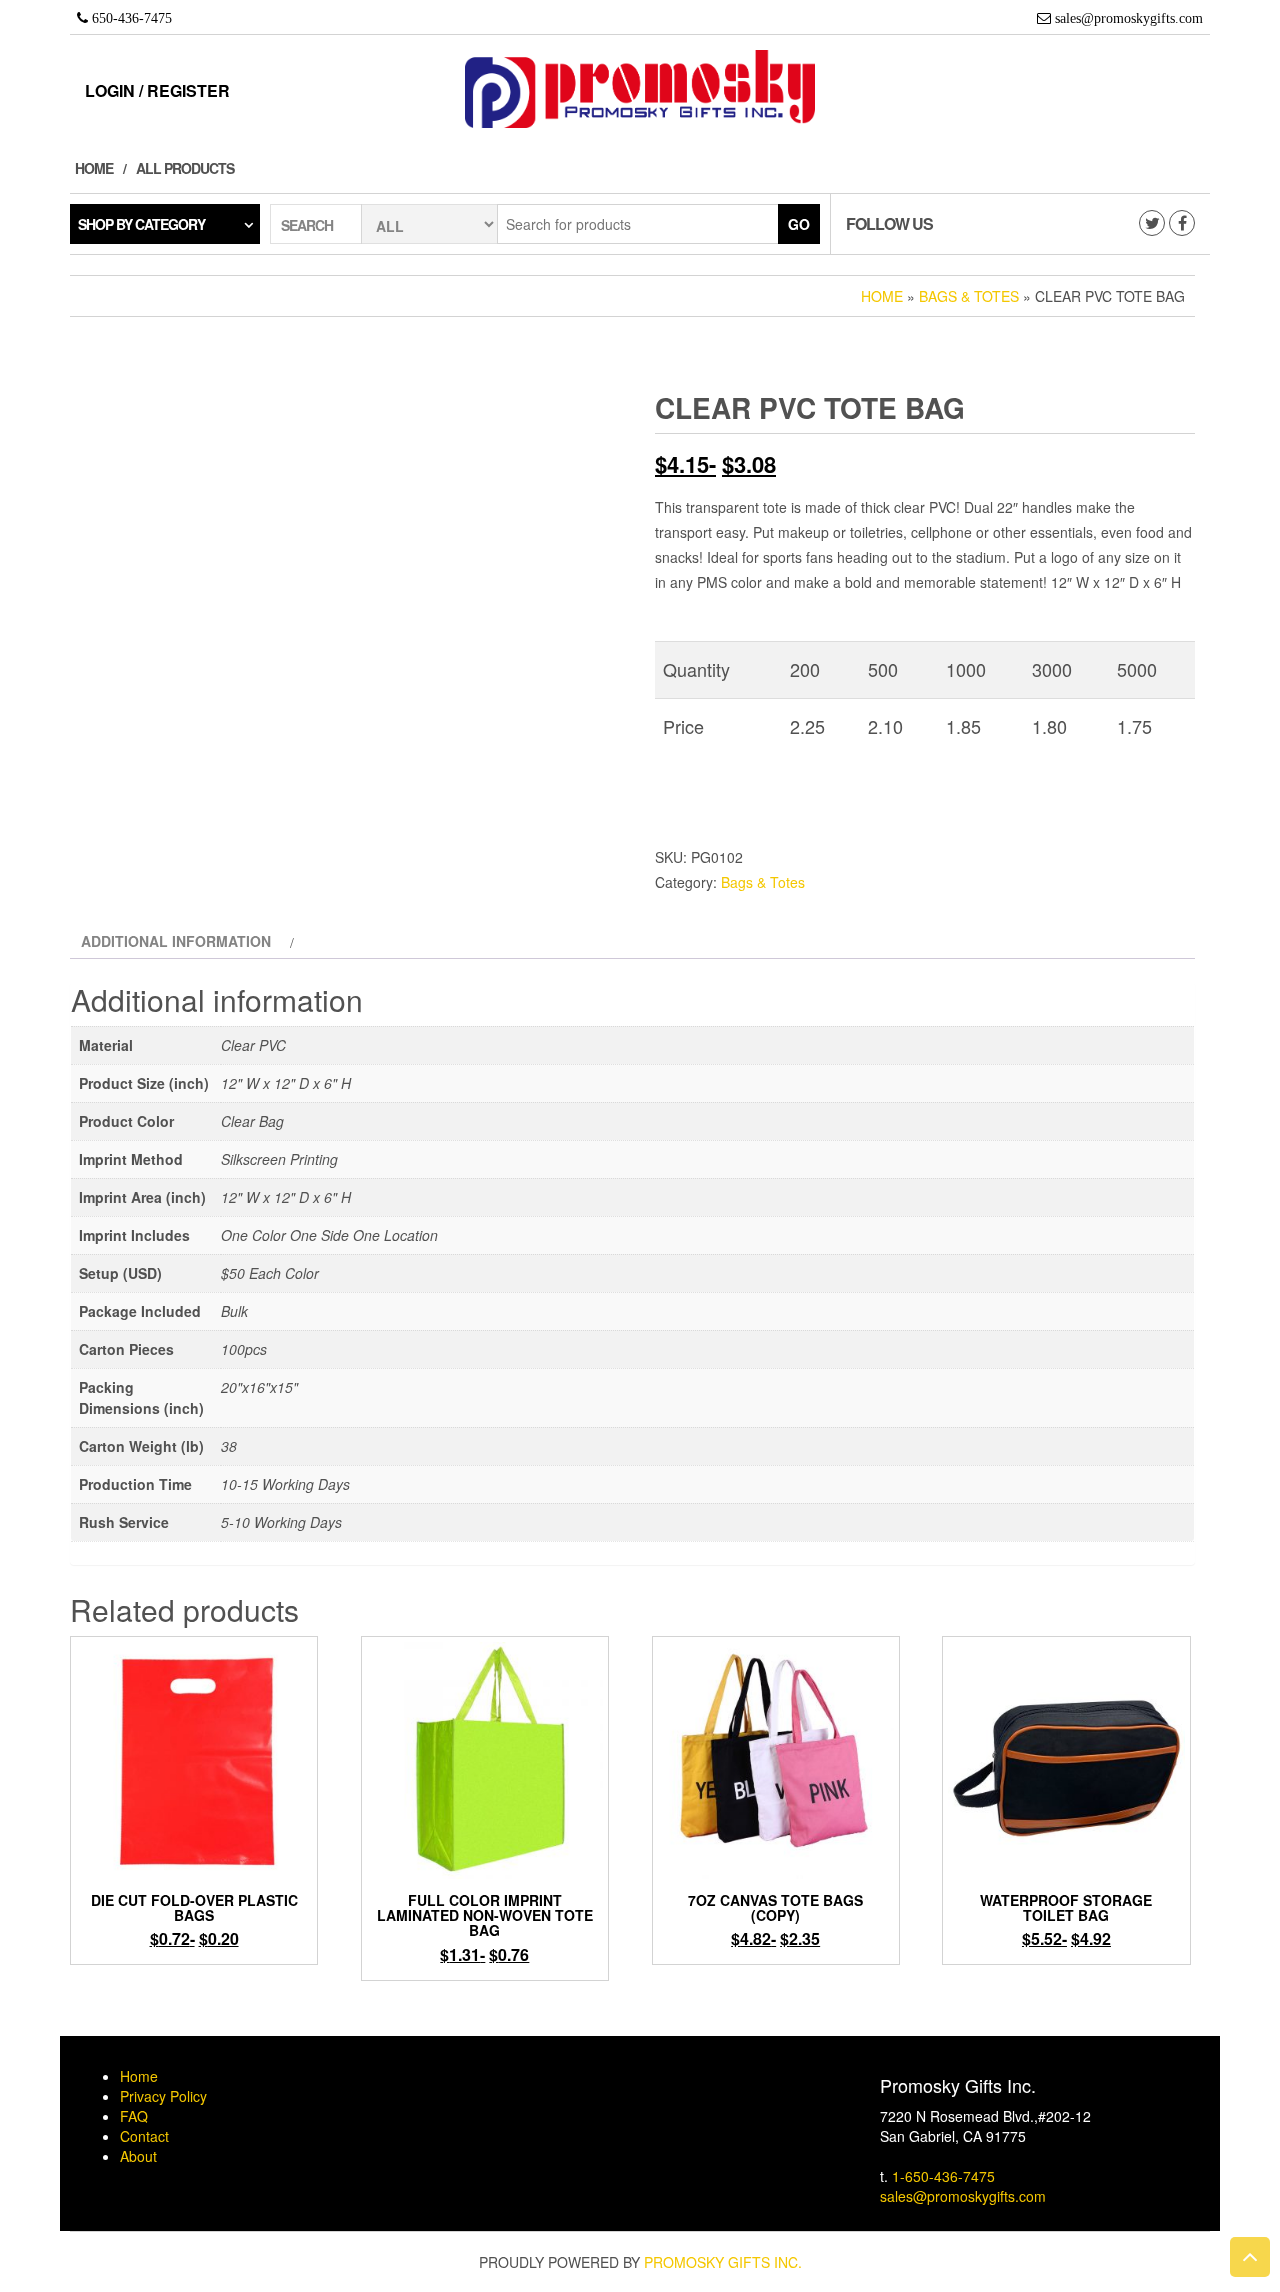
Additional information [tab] (176, 941)
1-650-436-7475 (943, 2176)
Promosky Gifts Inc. (723, 2262)
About (138, 2156)
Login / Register (157, 90)
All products (185, 168)
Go (799, 224)
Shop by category (141, 224)
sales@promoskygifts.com (963, 2196)
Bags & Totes (969, 296)
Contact (144, 2136)
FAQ (134, 2116)
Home (94, 168)
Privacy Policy (163, 2096)
